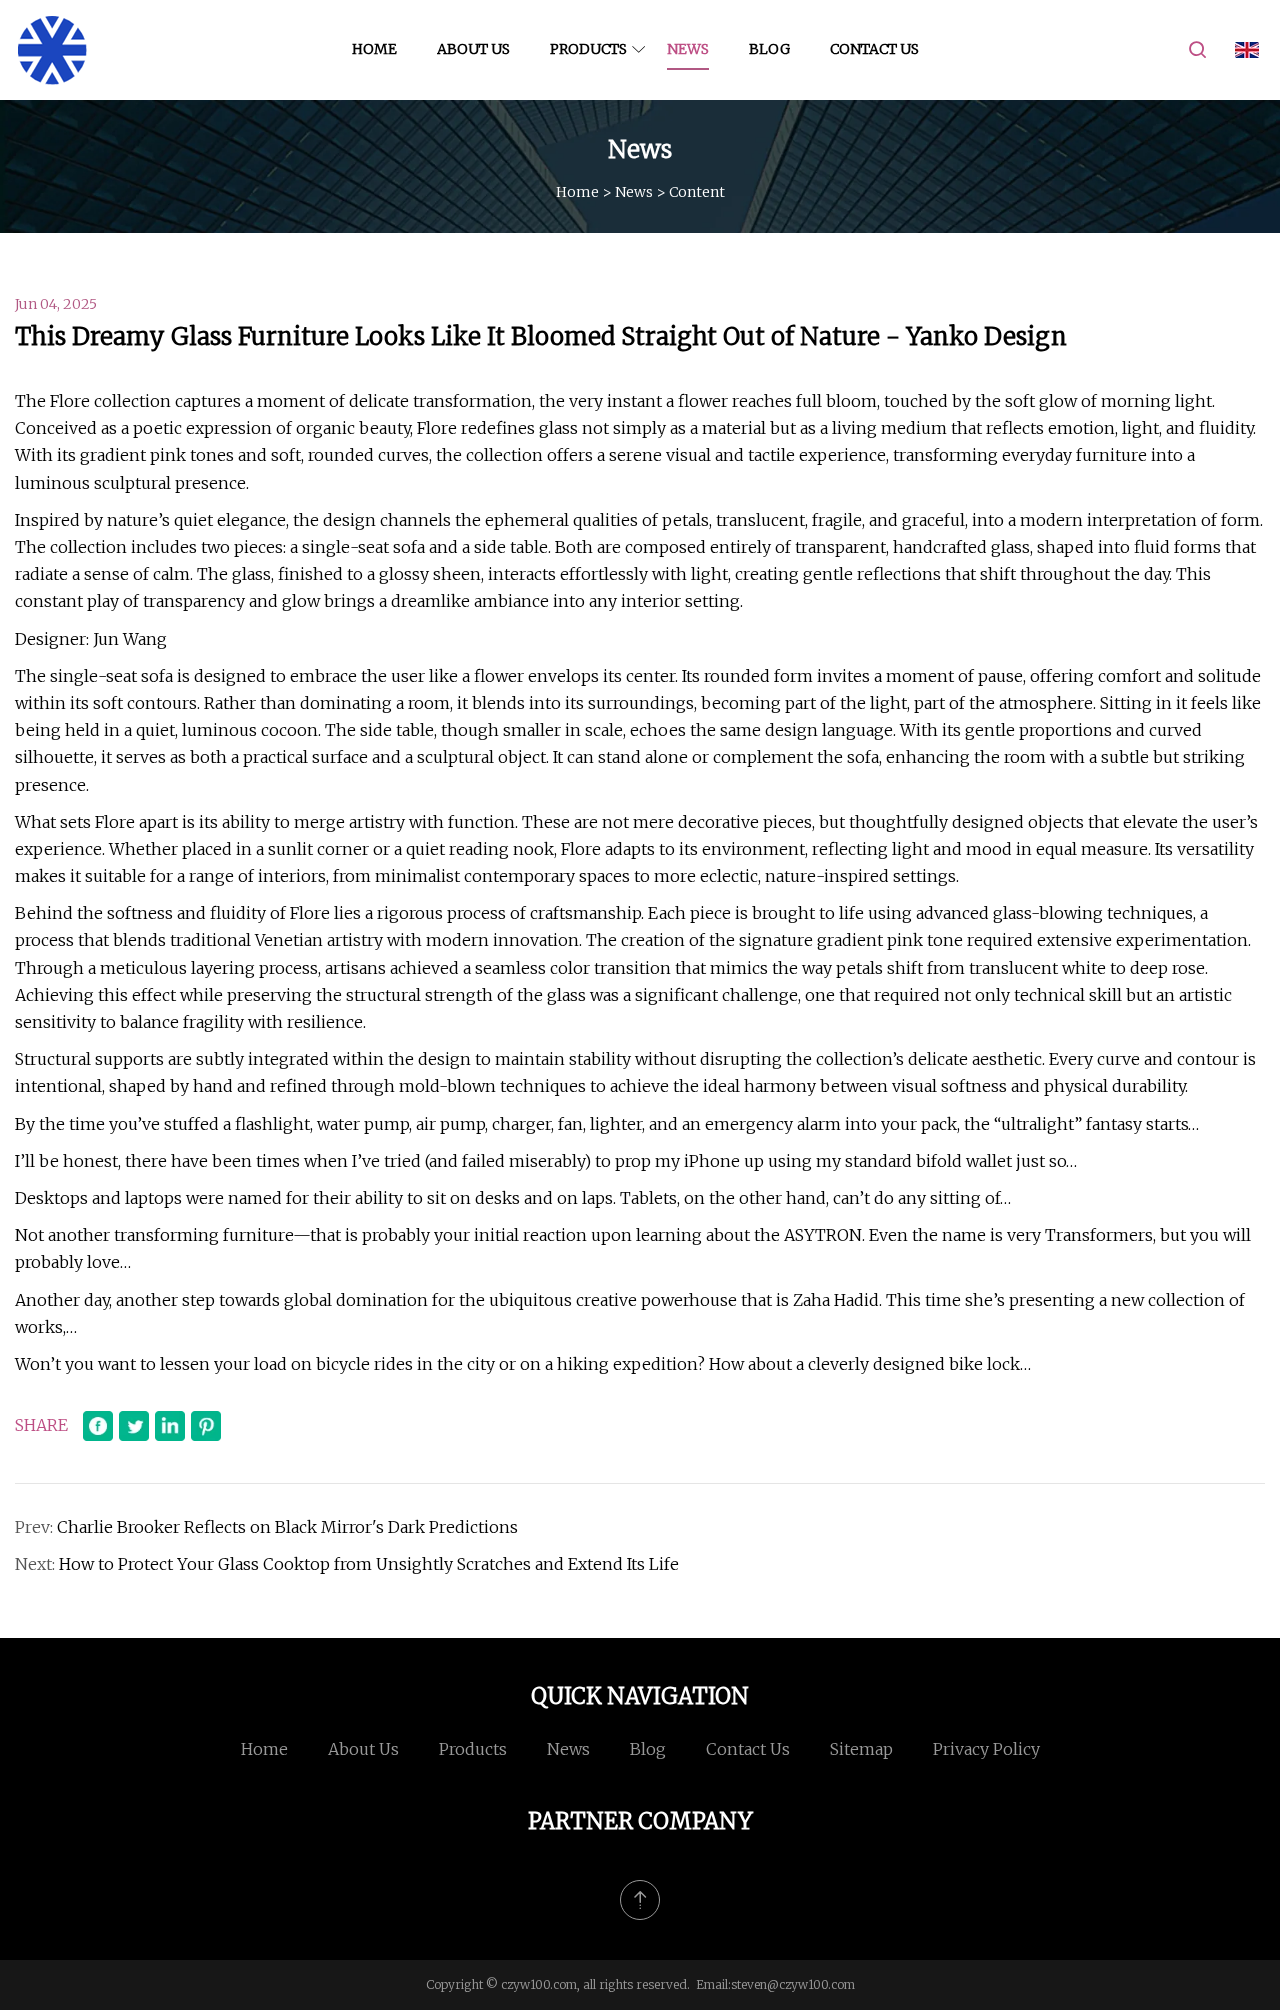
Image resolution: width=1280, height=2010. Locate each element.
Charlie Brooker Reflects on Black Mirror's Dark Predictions (287, 1527)
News (688, 49)
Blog (769, 49)
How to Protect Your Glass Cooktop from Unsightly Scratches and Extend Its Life (369, 1564)
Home (374, 49)
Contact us (874, 49)
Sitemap (861, 1749)
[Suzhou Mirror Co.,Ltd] (52, 50)
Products (588, 49)
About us (473, 49)
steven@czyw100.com (793, 1984)
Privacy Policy (986, 1749)
